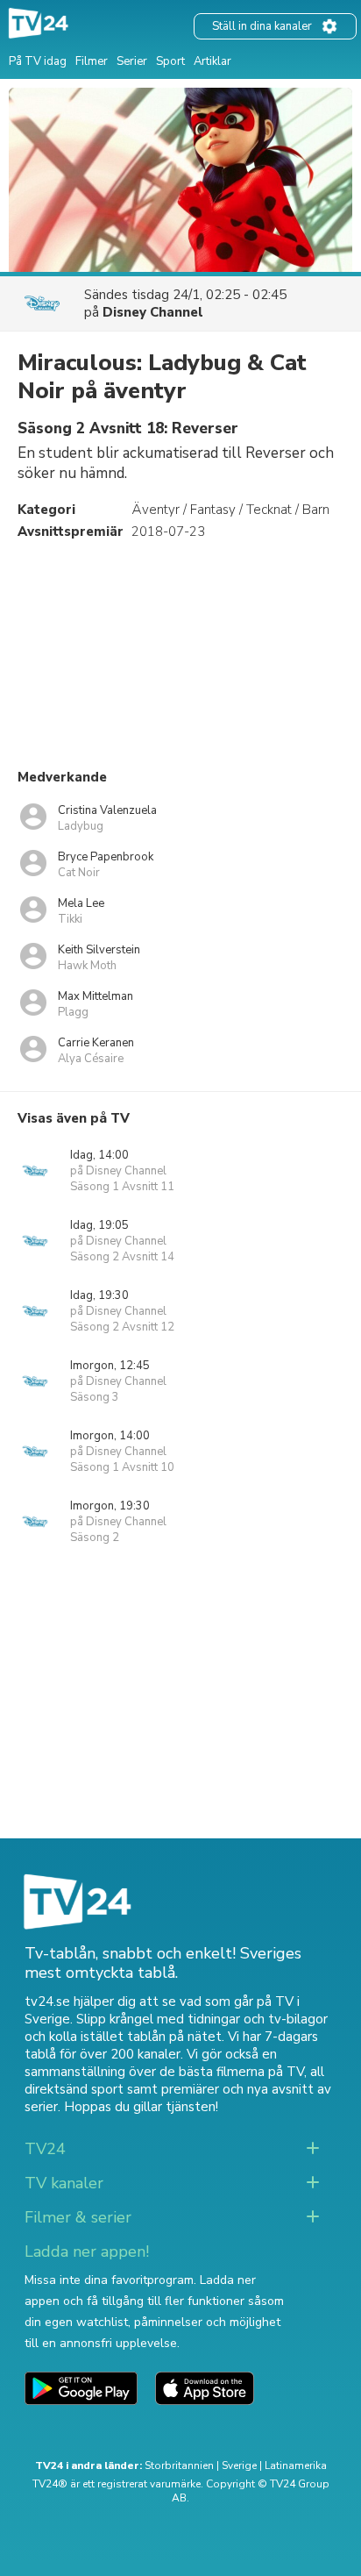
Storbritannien (179, 2465)
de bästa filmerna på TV (232, 2072)
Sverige (239, 2465)
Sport (170, 61)
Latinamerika (296, 2465)
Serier (132, 61)
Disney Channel (153, 312)
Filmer (92, 61)
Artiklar (212, 61)
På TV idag (38, 61)
